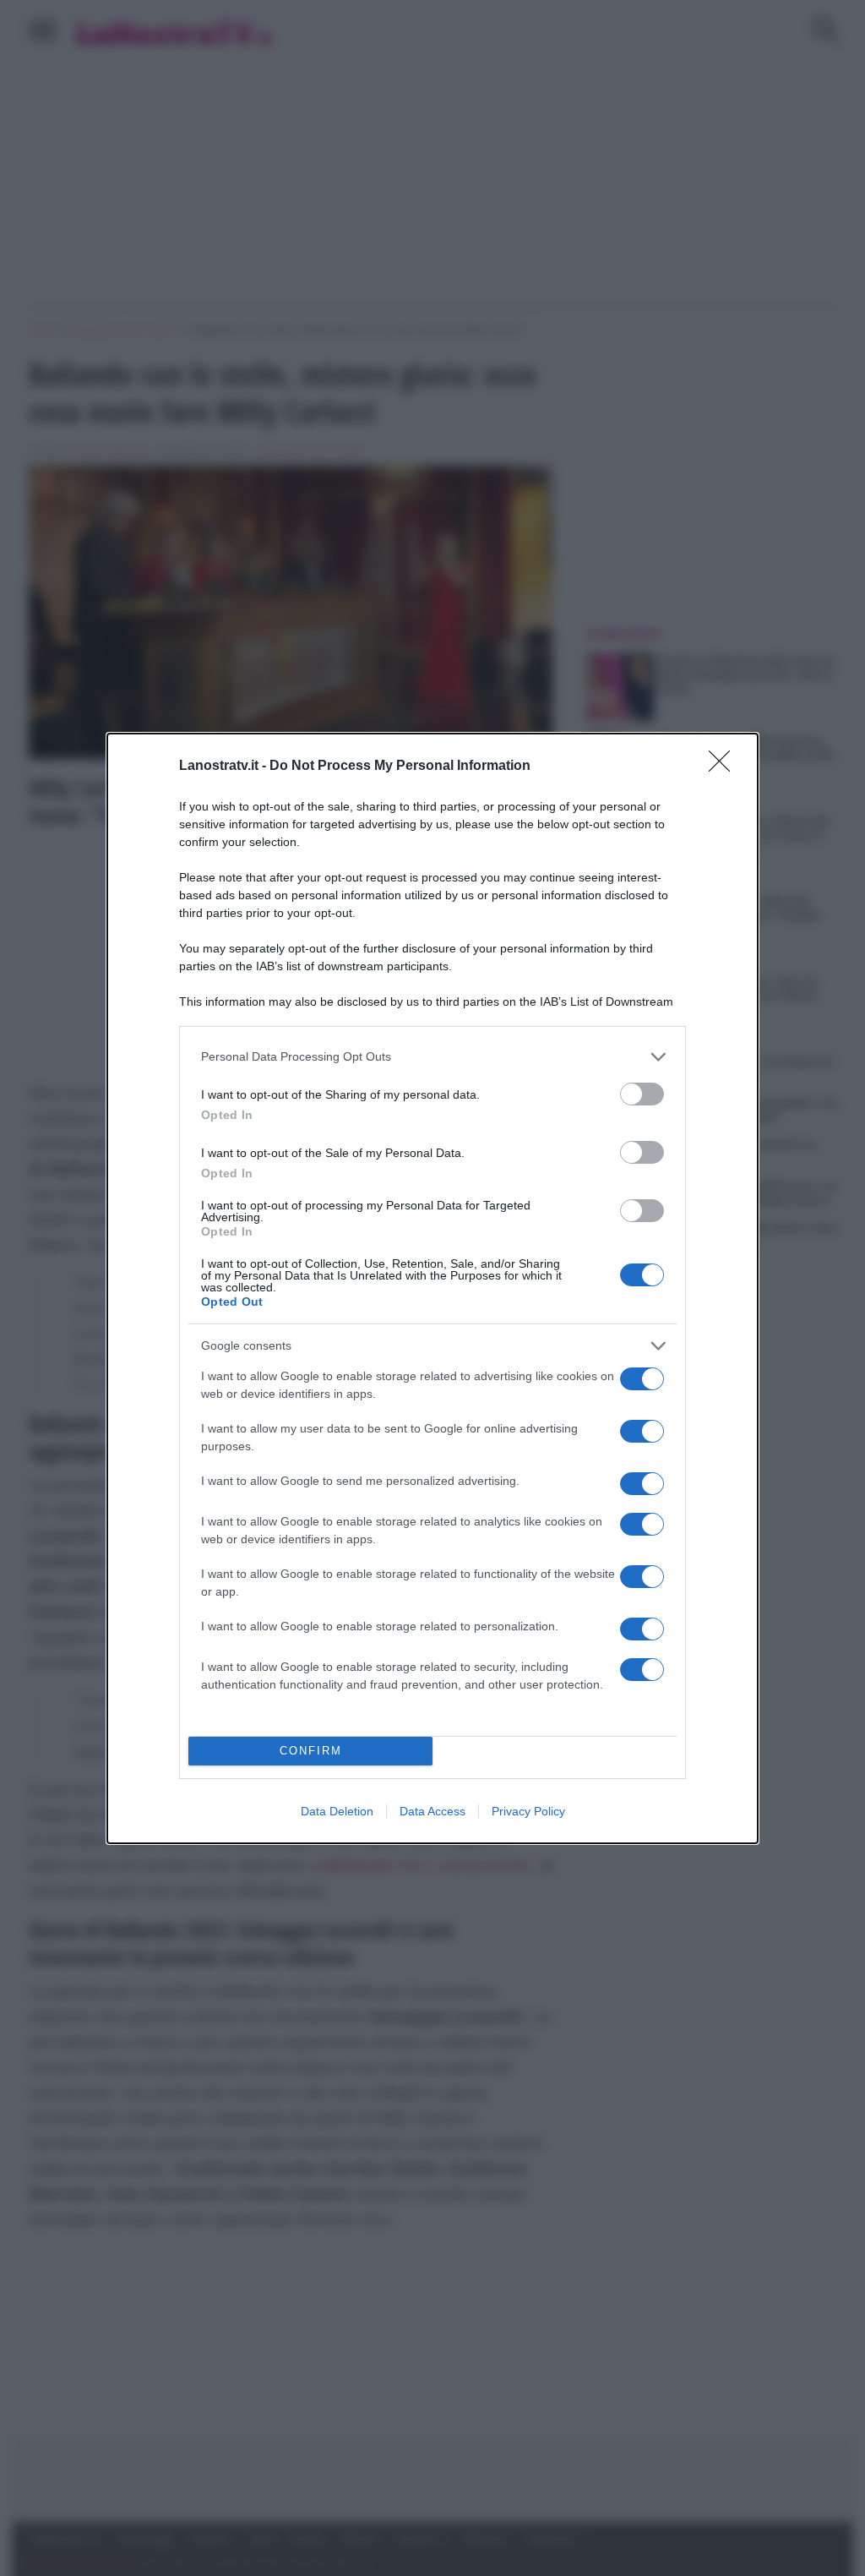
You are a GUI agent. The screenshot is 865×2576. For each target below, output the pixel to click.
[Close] (725, 767)
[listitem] (432, 1057)
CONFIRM (311, 1751)
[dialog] (432, 1288)
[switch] (642, 1094)
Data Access (432, 1811)
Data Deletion (337, 1811)
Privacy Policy (528, 1811)
